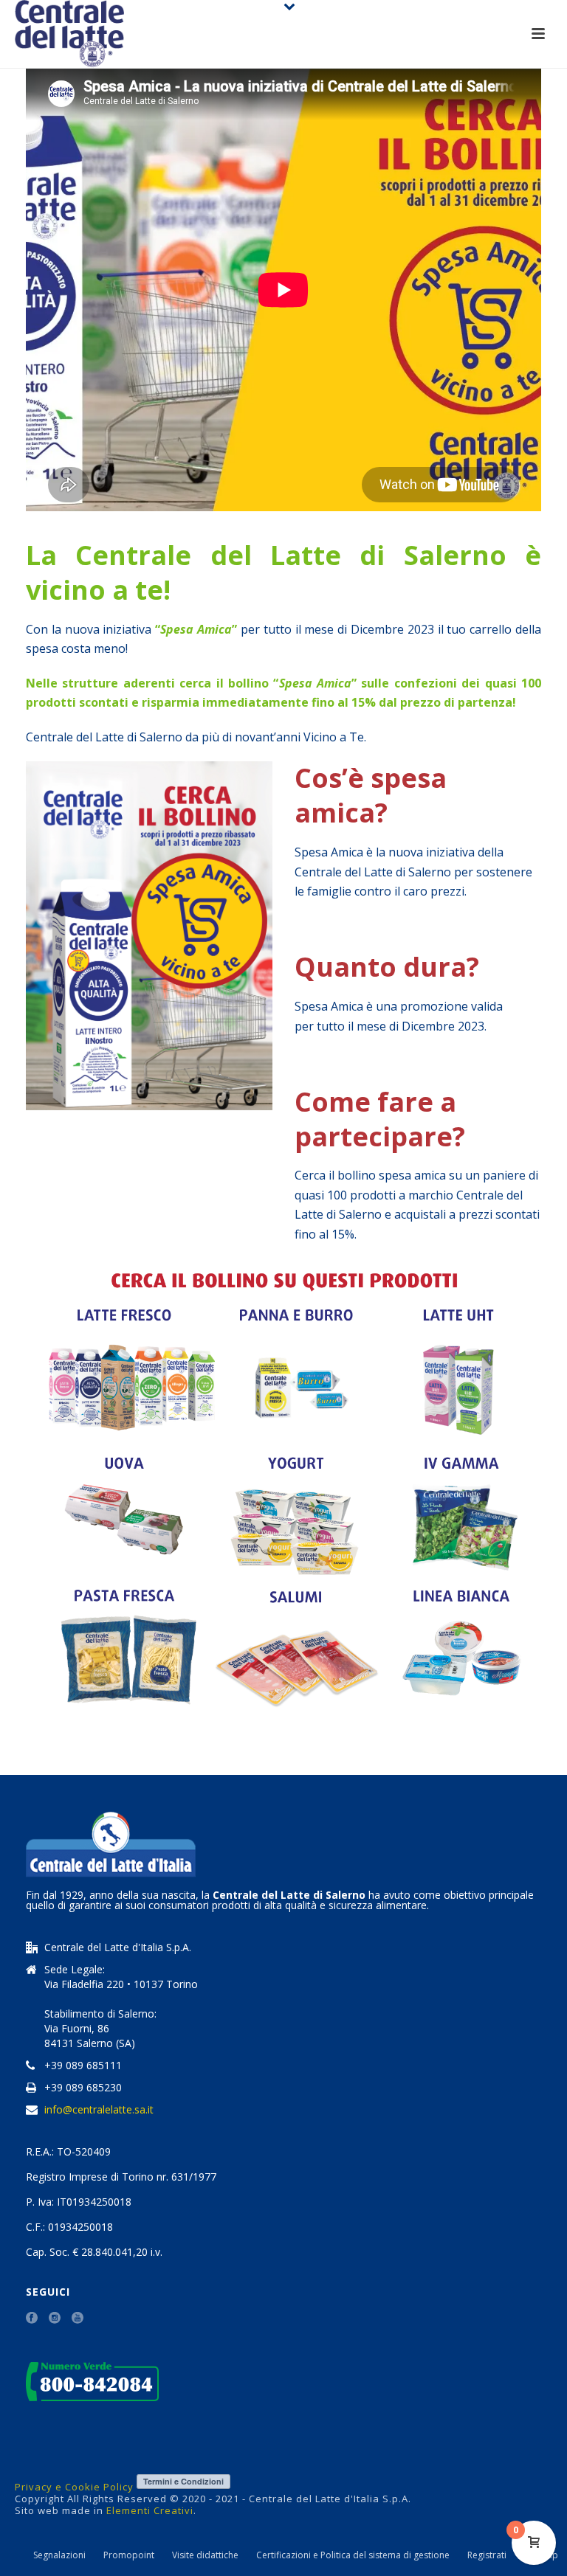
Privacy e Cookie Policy (74, 2487)
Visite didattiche (205, 2555)
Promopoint (129, 2555)
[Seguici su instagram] (55, 2319)
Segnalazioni (59, 2555)
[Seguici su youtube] (78, 2319)
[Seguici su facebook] (32, 2319)
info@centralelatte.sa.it (99, 2110)
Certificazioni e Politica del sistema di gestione (353, 2555)
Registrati (487, 2555)
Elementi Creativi (150, 2510)
